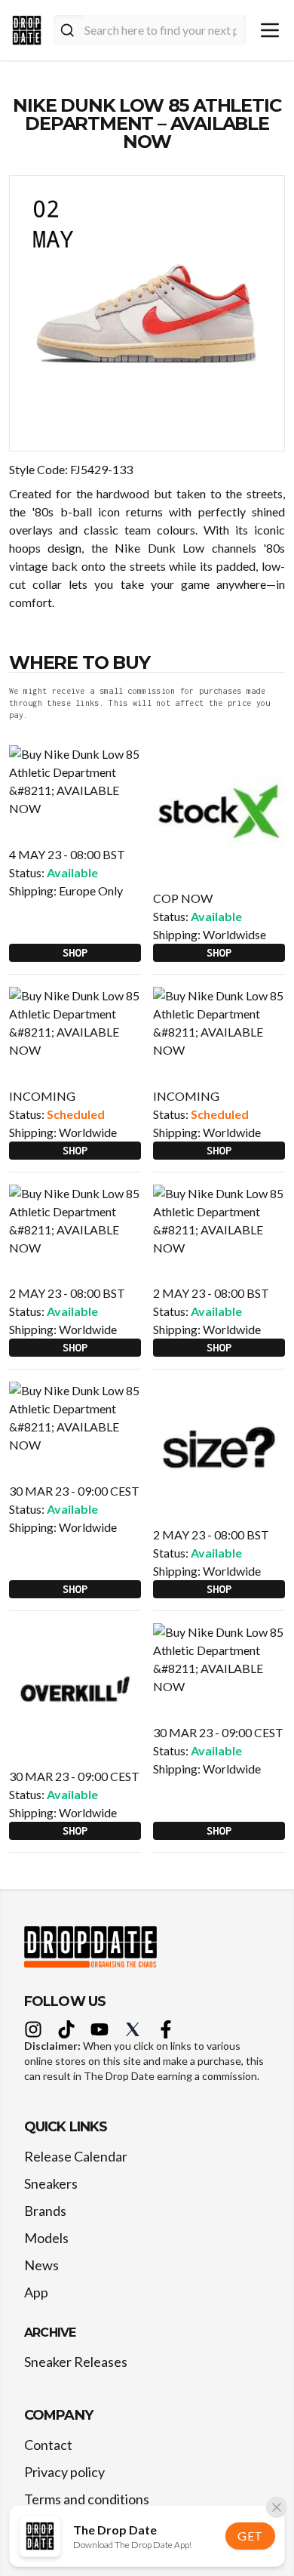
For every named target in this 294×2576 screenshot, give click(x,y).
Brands (45, 2211)
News (41, 2265)
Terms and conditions (87, 2499)
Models (46, 2238)
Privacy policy (64, 2472)
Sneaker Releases (76, 2362)
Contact (48, 2445)
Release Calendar (76, 2156)
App (36, 2292)
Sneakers (51, 2183)
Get (250, 2536)
